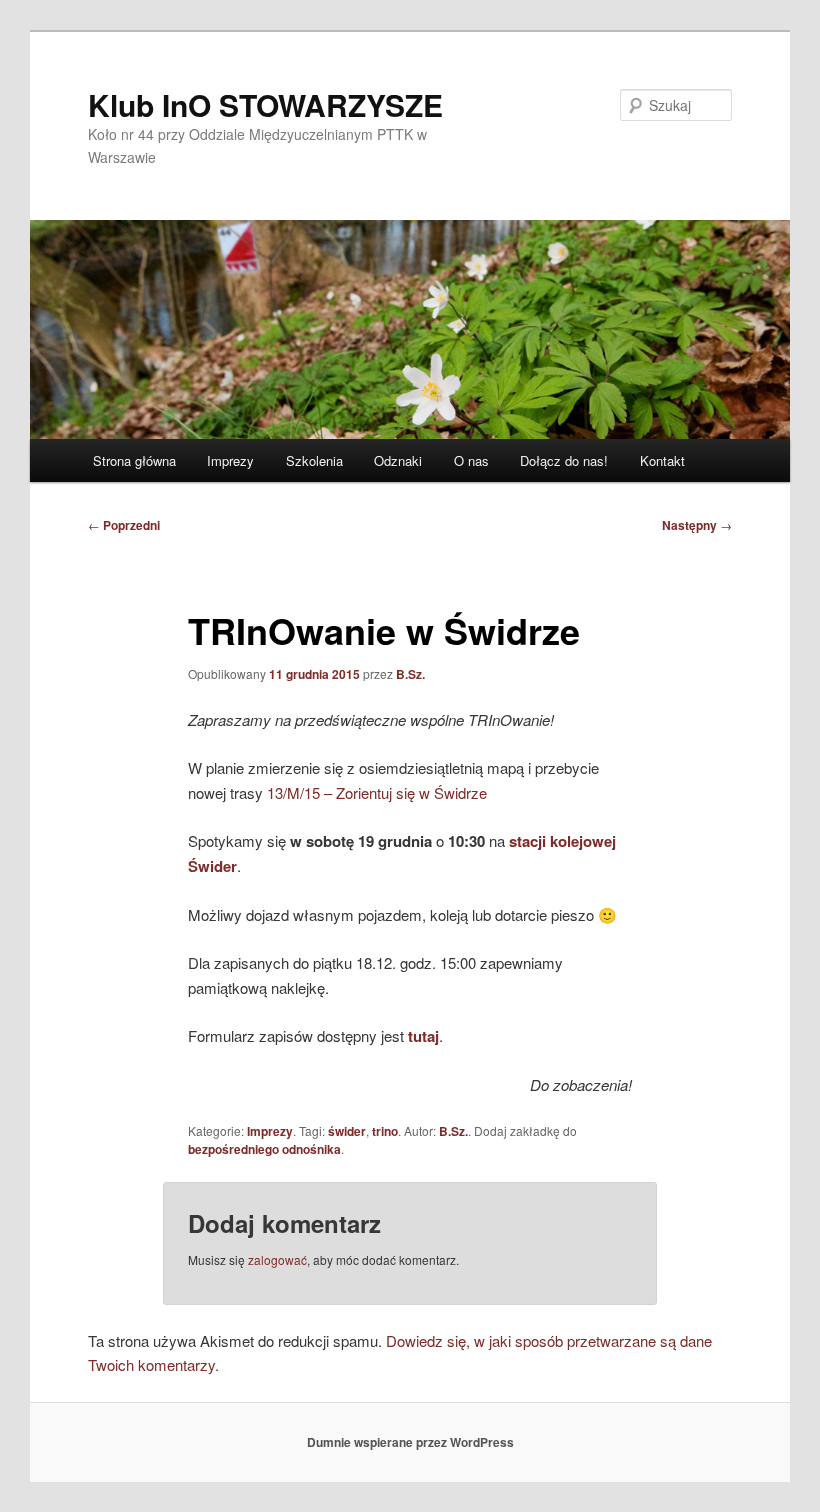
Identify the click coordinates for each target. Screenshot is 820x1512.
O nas (471, 460)
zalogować (277, 1259)
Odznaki (398, 460)
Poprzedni (124, 525)
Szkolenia (314, 460)
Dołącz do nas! (564, 460)
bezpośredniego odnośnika (264, 1149)
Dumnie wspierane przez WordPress (410, 1442)
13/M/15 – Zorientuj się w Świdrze (377, 792)
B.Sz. (410, 674)
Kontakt (662, 460)
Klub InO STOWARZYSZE (265, 104)
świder (347, 1131)
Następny (697, 525)
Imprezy (230, 460)
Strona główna (134, 460)
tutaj (423, 1036)
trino (385, 1131)
